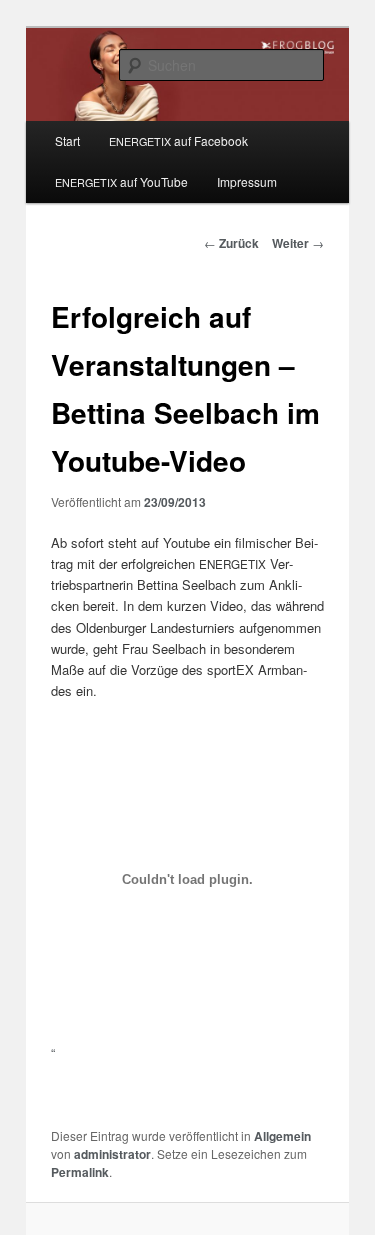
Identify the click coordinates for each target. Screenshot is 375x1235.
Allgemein (282, 1136)
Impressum (247, 181)
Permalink (80, 1172)
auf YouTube (121, 181)
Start (67, 140)
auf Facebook (178, 140)
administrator (112, 1154)
